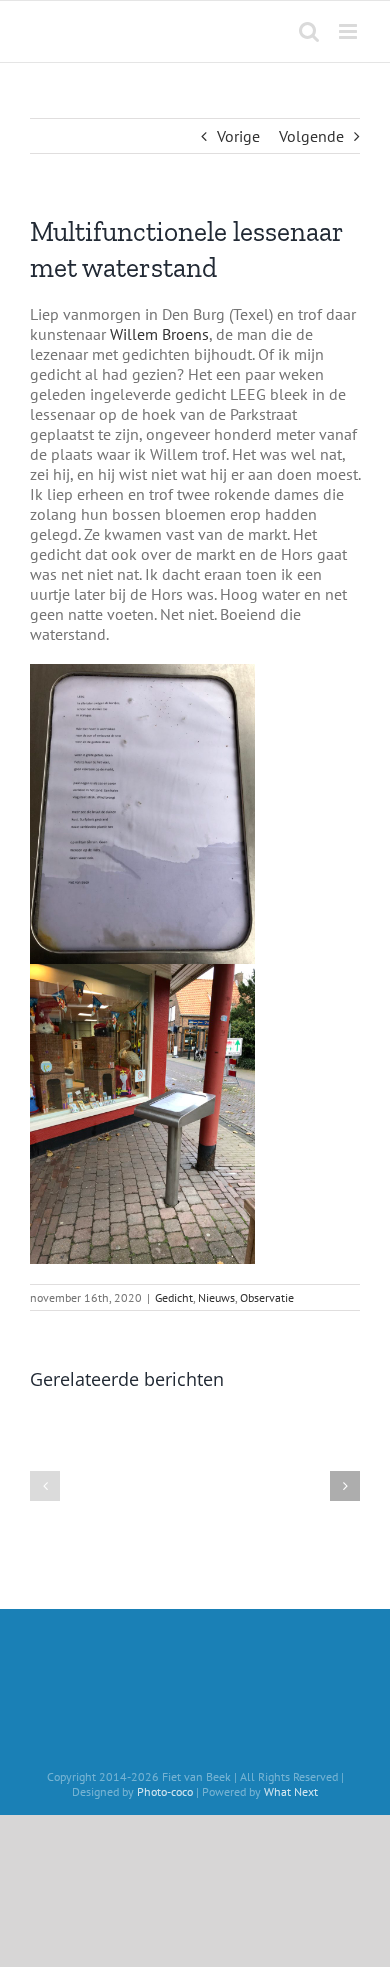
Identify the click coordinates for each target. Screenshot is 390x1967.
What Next (291, 1791)
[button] (45, 1486)
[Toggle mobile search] (309, 31)
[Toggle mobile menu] (349, 31)
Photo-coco (165, 1791)
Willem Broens (159, 334)
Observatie (267, 1297)
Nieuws (216, 1297)
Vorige (238, 136)
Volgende (311, 136)
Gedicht (174, 1297)
